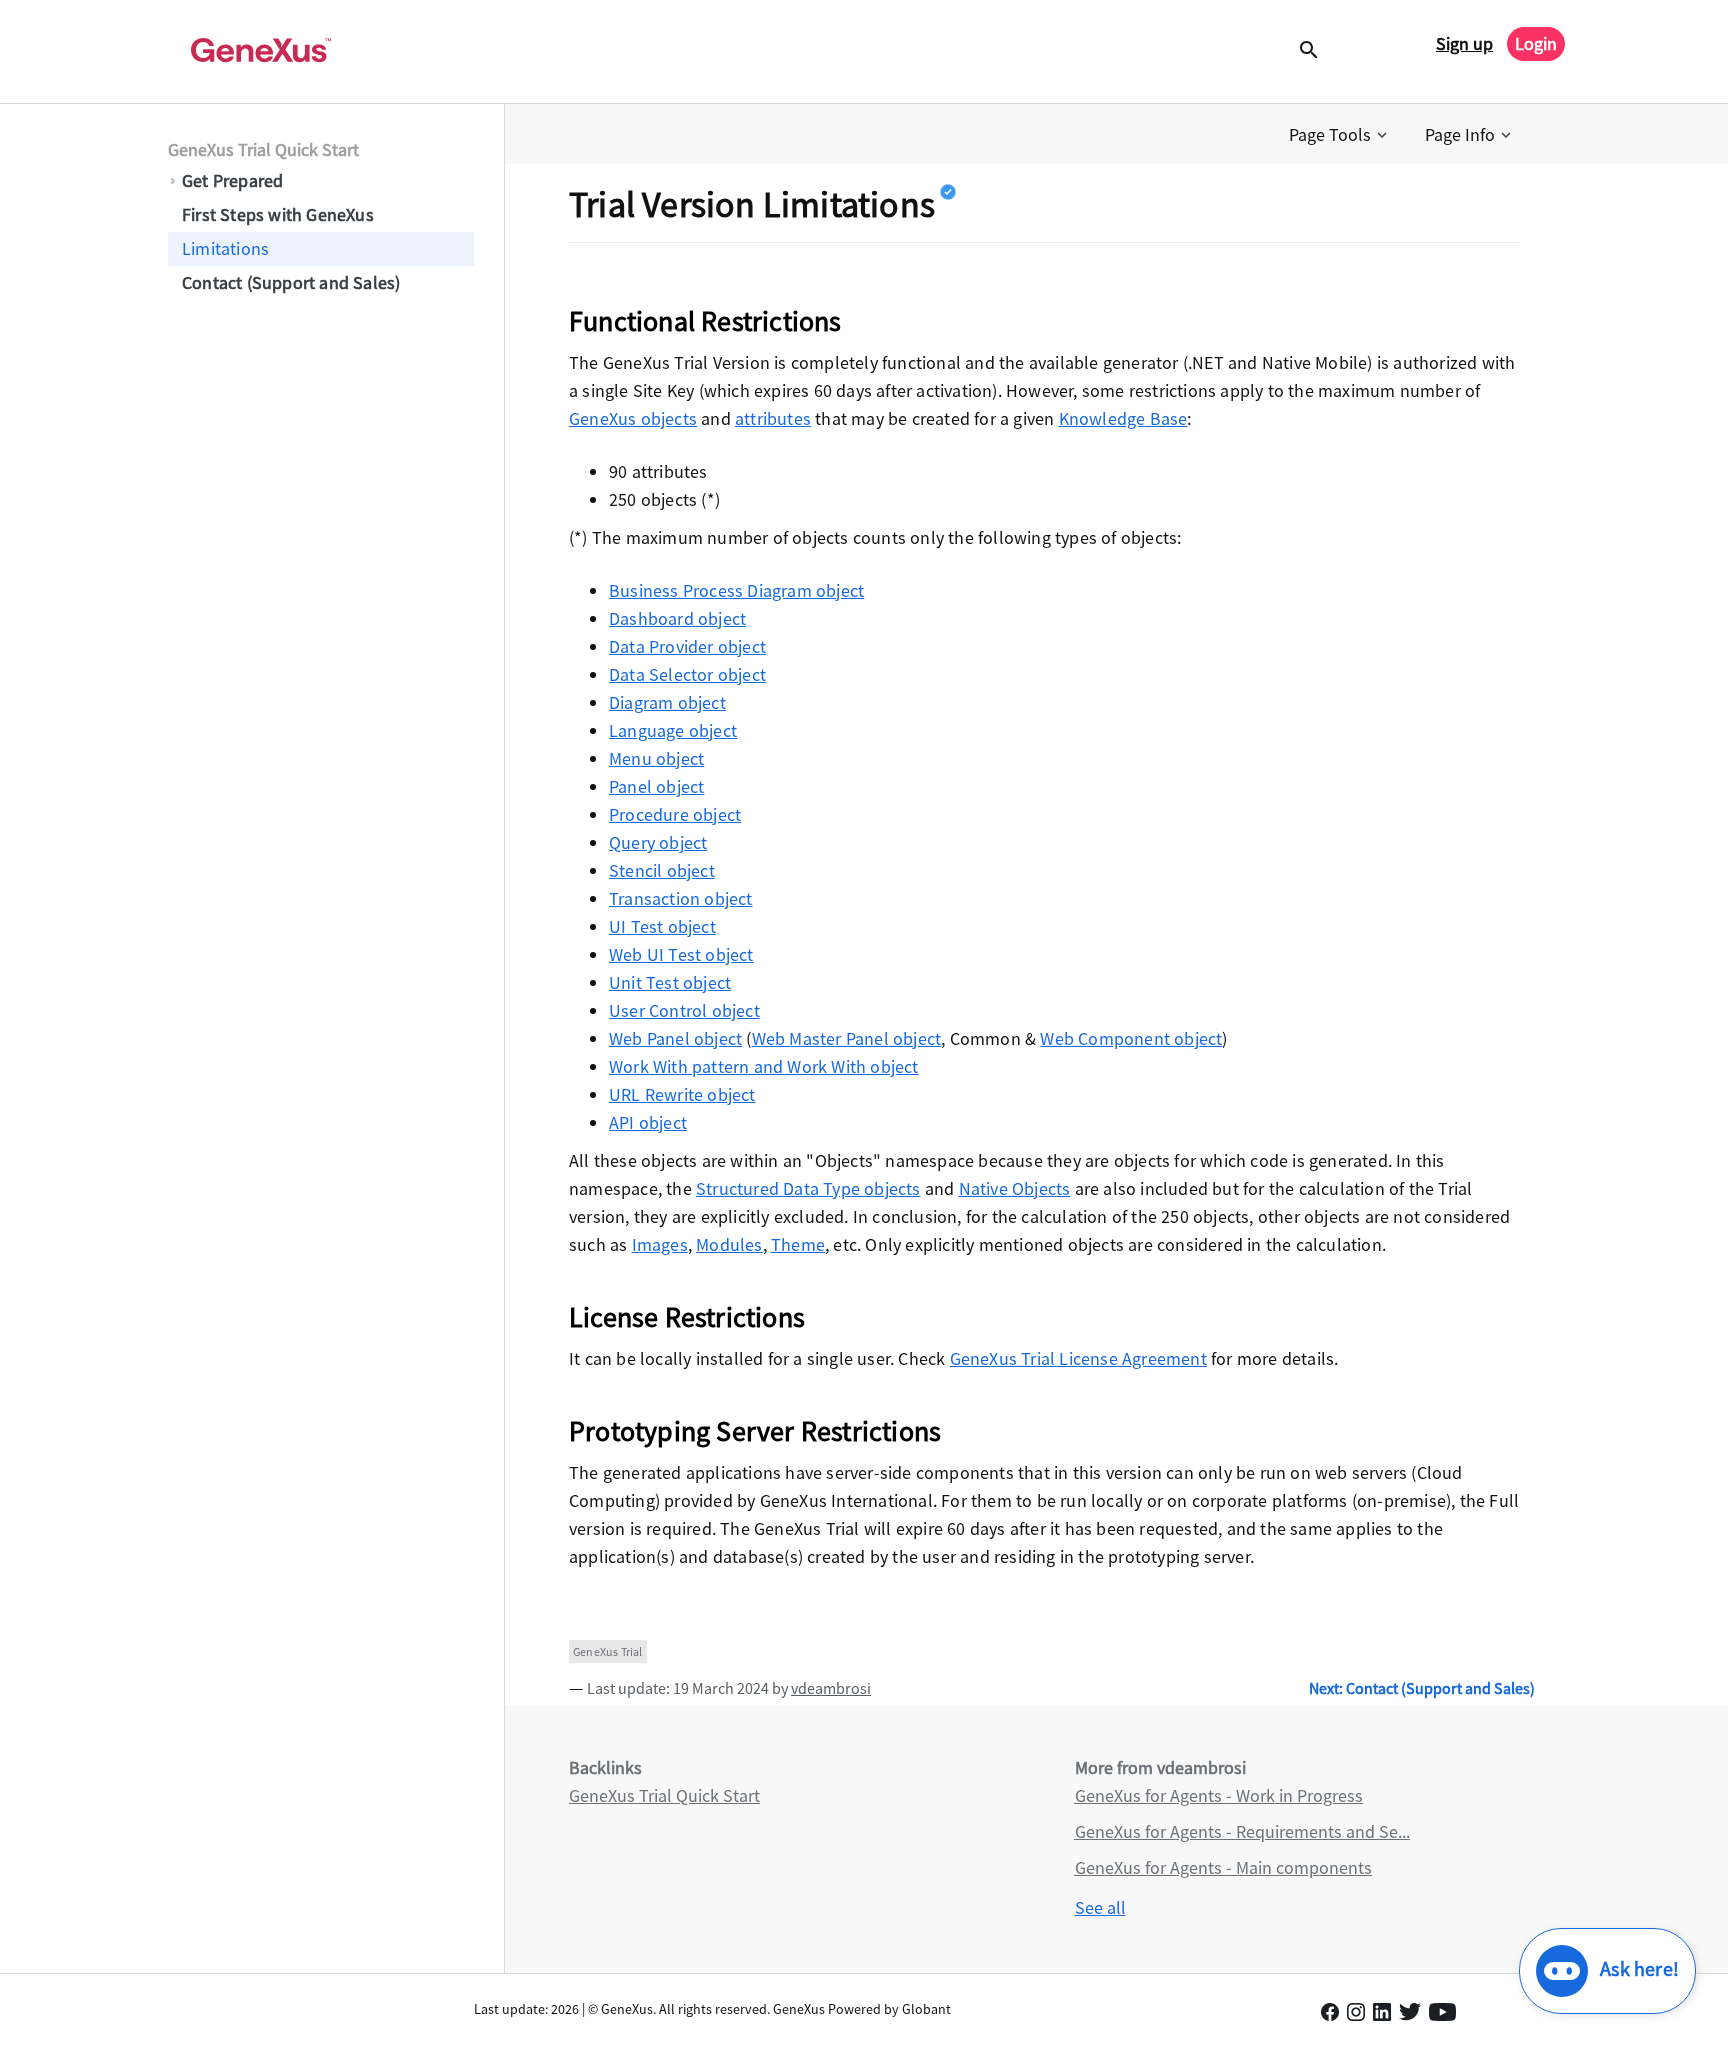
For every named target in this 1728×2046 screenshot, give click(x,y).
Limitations (225, 248)
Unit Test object (670, 982)
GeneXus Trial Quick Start (263, 149)
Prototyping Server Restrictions (755, 1431)
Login (1536, 43)
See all (1100, 1907)
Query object (658, 842)
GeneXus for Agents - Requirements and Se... (1242, 1831)
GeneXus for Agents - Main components (1223, 1867)
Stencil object (662, 870)
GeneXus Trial (608, 1651)
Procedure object (675, 814)
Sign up (1464, 43)
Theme (798, 1244)
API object (648, 1122)
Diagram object (667, 702)
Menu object (656, 758)
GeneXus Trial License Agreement (1078, 1358)
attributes (773, 418)
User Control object (684, 1010)
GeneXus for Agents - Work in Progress (1219, 1795)
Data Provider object (687, 646)
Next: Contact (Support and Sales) (1422, 1688)
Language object (673, 730)
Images (660, 1244)
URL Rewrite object (682, 1094)
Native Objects (1015, 1188)
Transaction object (681, 898)
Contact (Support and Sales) (291, 282)
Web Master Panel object (847, 1038)
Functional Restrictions (705, 321)
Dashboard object (677, 618)
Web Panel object (675, 1038)
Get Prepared (232, 180)
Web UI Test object (681, 954)
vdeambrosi (831, 1688)
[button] (1340, 135)
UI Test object (662, 926)
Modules (729, 1244)
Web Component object (1131, 1038)
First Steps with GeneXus (278, 214)
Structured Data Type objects (808, 1188)
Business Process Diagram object (736, 590)
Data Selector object (687, 674)
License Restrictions (687, 1317)
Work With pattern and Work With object (764, 1066)
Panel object (656, 786)
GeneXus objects (633, 418)
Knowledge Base (1123, 418)
